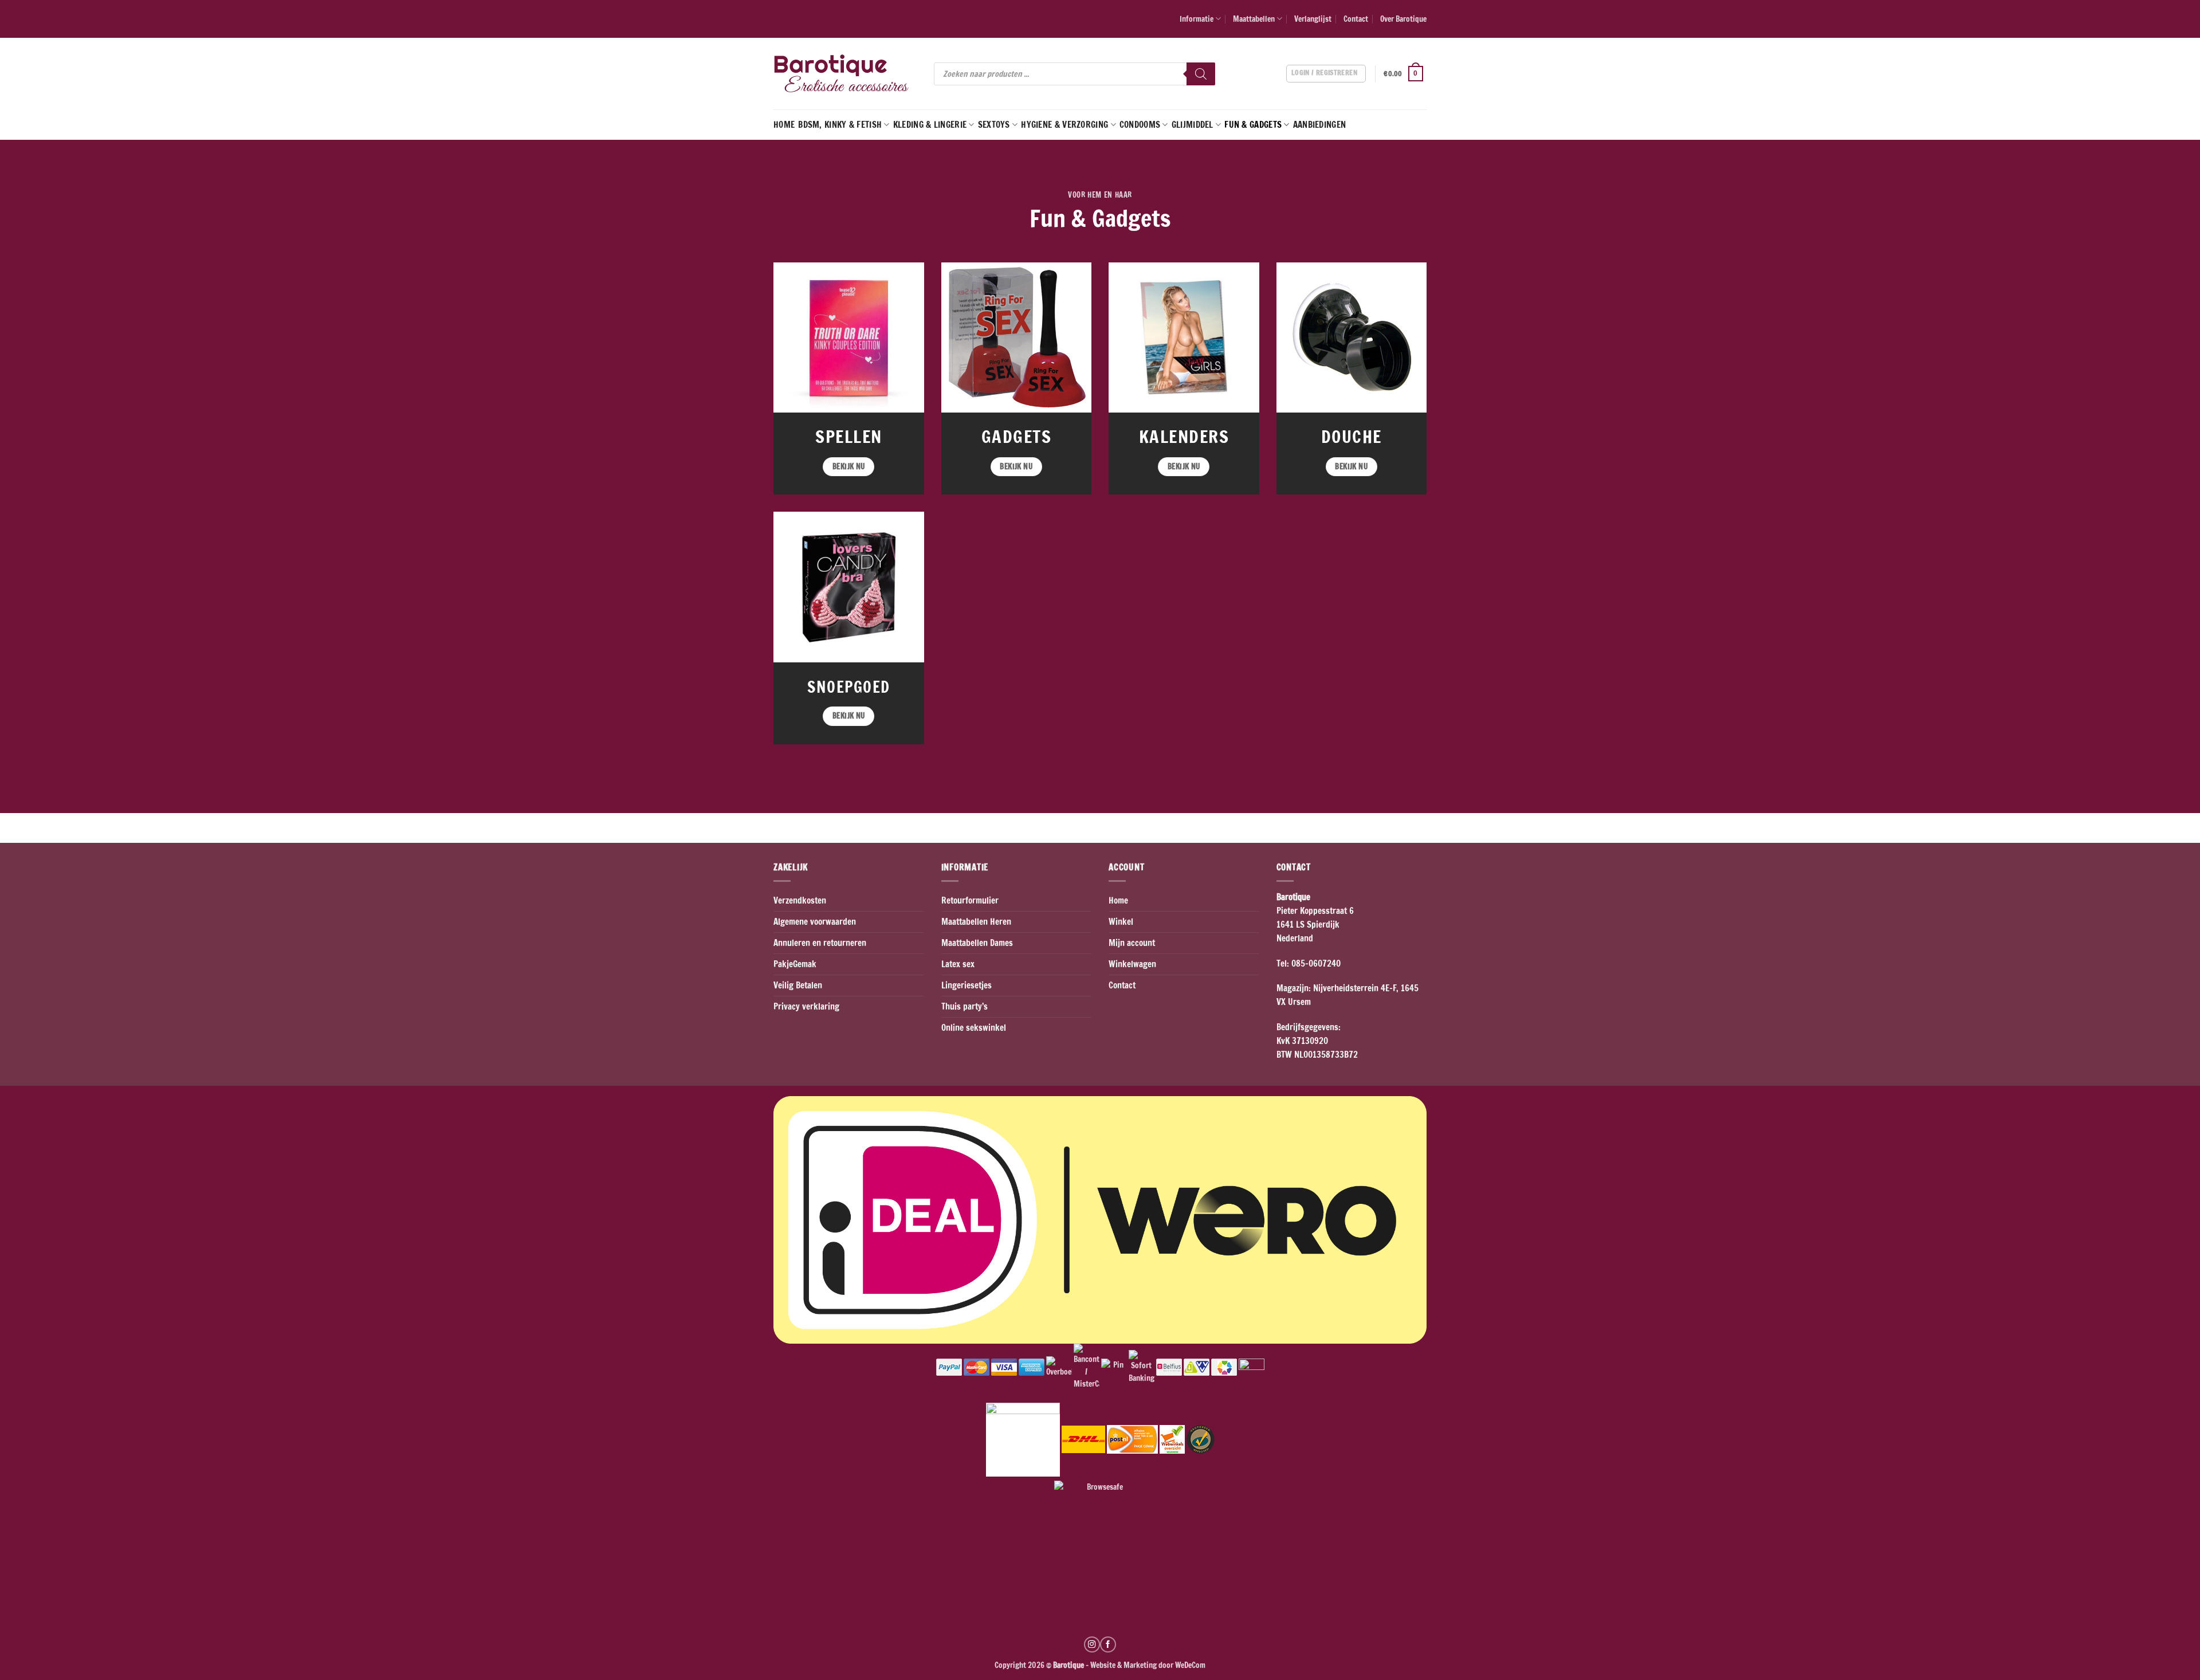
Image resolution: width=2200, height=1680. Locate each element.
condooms (1140, 125)
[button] (1405, 74)
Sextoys (994, 125)
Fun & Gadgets (1253, 125)
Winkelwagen (1132, 964)
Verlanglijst (1313, 19)
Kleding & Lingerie (930, 125)
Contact (1356, 19)
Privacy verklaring (806, 1006)
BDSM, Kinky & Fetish (840, 125)
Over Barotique (1403, 19)
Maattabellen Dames (977, 943)
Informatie (1197, 19)
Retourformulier (970, 900)
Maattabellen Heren (976, 922)
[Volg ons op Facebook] (1108, 1644)
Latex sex (958, 964)
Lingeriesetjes (967, 985)
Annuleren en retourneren (820, 943)
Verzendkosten (800, 900)
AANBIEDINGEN (1320, 125)
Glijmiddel (1193, 125)
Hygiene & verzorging (1064, 125)
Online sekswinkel (974, 1028)
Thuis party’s (965, 1006)
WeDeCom (1189, 1665)
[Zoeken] (1201, 74)
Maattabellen (1254, 19)
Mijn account (1132, 943)
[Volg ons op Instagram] (1092, 1644)
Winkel (1121, 922)
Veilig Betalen (798, 985)
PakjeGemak (795, 964)
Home (784, 125)
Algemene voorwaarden (815, 922)
